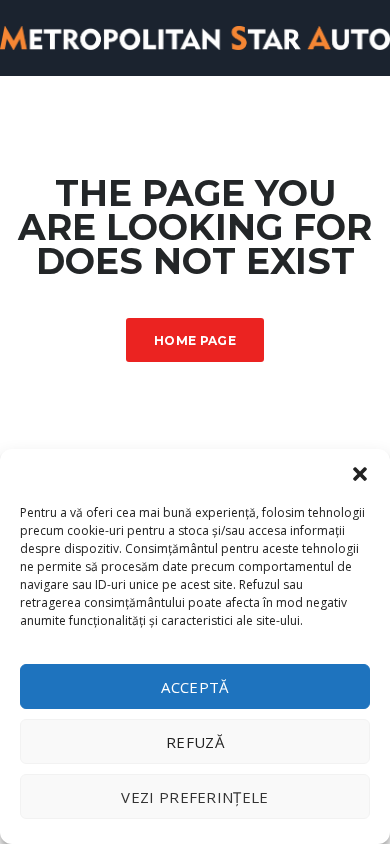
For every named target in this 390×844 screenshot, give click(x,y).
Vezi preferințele (194, 797)
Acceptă (194, 687)
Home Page (195, 340)
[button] (360, 474)
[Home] (195, 36)
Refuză (195, 742)
